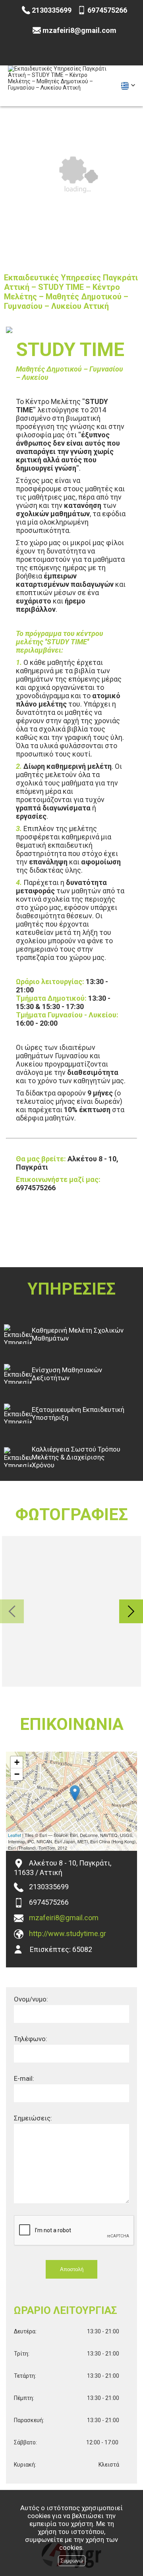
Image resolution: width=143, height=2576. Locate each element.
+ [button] (17, 1762)
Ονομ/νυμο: (31, 1999)
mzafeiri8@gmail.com (64, 1918)
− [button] (17, 1774)
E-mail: (24, 2078)
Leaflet (14, 1835)
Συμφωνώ (72, 2561)
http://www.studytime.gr (68, 1933)
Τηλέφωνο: (31, 2039)
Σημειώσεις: (33, 2118)
